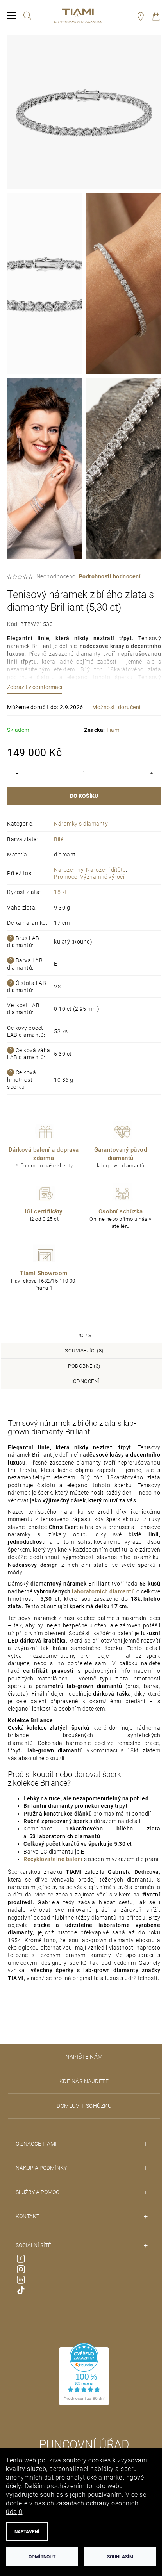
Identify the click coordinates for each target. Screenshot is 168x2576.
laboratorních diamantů (103, 1591)
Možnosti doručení (116, 707)
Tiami (113, 730)
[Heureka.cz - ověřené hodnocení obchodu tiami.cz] (84, 2374)
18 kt (61, 892)
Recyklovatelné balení (53, 1859)
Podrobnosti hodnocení (110, 576)
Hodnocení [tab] (84, 1381)
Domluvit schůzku (84, 2106)
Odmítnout (42, 2557)
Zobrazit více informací (35, 687)
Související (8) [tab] (84, 1351)
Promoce (66, 877)
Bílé (59, 839)
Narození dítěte (106, 870)
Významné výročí (102, 877)
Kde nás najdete (84, 2081)
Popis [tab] (84, 1335)
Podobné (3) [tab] (84, 1366)
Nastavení (27, 2532)
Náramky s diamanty (81, 824)
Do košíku (84, 796)
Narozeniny (69, 870)
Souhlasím (120, 2557)
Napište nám (84, 2057)
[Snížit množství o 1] (17, 773)
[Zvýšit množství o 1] (151, 773)
